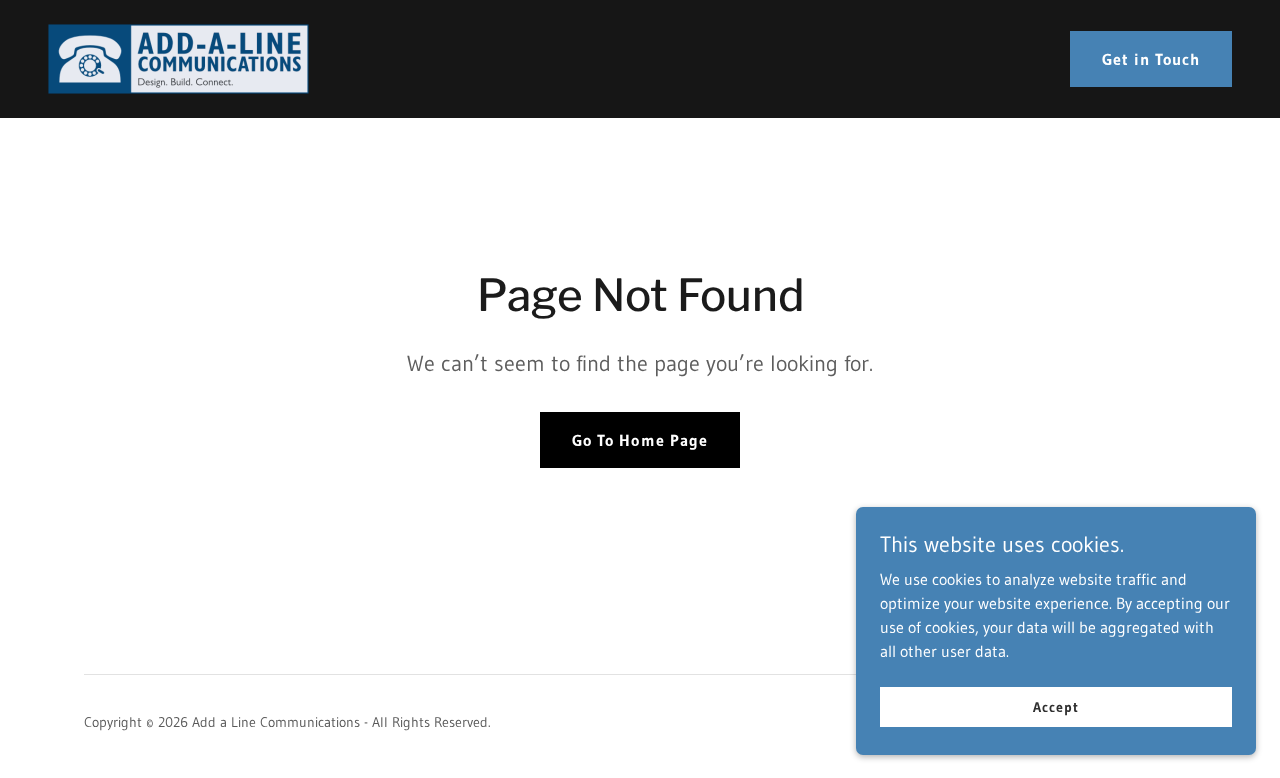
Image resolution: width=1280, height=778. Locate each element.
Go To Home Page (639, 440)
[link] (178, 57)
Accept (1055, 706)
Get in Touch (1151, 59)
